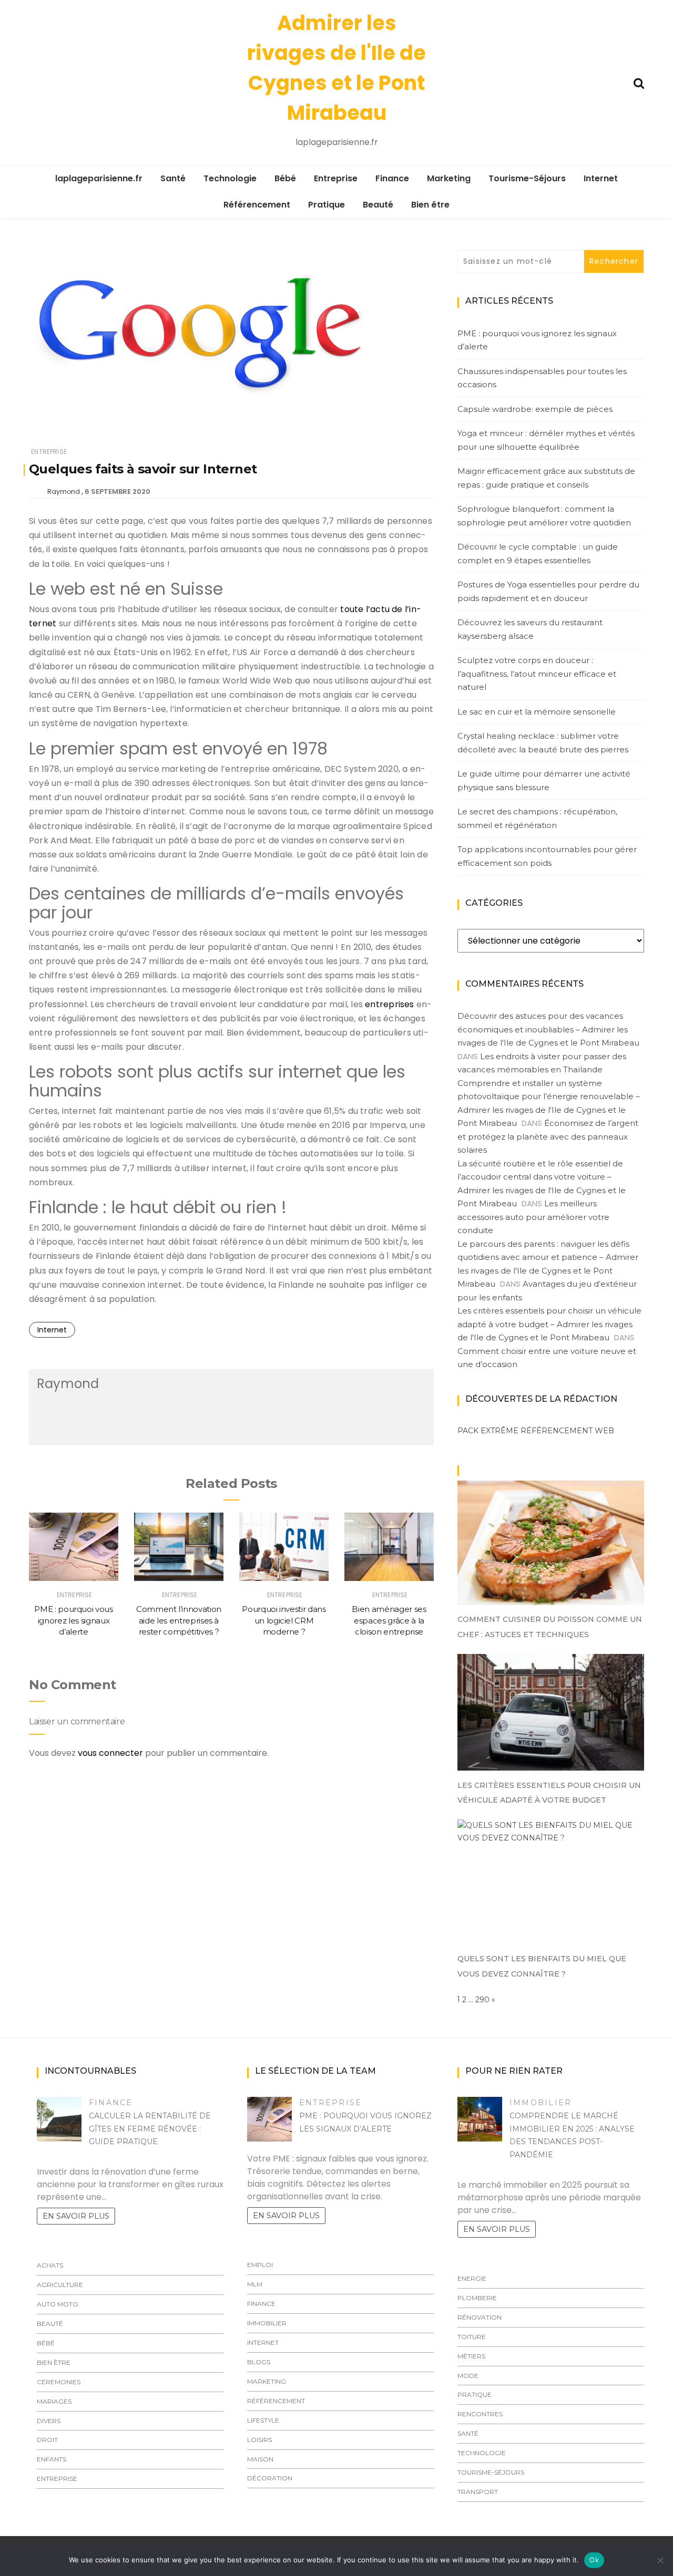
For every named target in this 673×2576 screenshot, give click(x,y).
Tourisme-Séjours (527, 178)
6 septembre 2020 (118, 492)
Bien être (430, 205)
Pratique (327, 205)
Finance (392, 178)
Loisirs (259, 2440)
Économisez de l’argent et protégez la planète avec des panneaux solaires (548, 1136)
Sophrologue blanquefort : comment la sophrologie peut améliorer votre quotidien (544, 516)
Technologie (230, 178)
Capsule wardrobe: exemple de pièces (535, 409)
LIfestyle (263, 2420)
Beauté (378, 205)
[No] (660, 2560)
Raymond (64, 492)
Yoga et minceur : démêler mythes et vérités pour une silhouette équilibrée (546, 440)
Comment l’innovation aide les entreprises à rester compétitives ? (179, 1620)
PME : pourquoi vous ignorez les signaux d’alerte (73, 1620)
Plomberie (477, 2298)
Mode (468, 2376)
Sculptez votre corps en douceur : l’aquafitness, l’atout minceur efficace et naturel (537, 674)
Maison (260, 2459)
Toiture (472, 2337)
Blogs (259, 2362)
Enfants (52, 2459)
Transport (478, 2492)
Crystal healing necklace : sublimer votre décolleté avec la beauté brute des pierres (543, 743)
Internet (601, 178)
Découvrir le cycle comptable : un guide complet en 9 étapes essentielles (538, 554)
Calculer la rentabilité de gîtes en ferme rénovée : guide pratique (150, 2129)
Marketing (449, 178)
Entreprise (336, 178)
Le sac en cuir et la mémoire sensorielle (537, 712)
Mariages (54, 2401)
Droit (47, 2440)
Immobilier (267, 2323)
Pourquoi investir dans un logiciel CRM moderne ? (284, 1620)
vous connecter (110, 1753)
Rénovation (480, 2317)
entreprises (389, 1004)
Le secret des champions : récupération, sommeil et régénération (537, 818)
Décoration (270, 2478)
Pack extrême (488, 1431)
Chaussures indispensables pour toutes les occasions (542, 378)
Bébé (285, 178)
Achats (50, 2265)
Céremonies (59, 2382)
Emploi (260, 2265)
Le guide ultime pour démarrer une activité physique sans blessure (544, 780)
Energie (472, 2278)
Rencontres (480, 2414)
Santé (173, 178)
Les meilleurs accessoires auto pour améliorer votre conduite (533, 1217)
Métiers (471, 2356)
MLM (255, 2284)
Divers (49, 2421)
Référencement (257, 205)
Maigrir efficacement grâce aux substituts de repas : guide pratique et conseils (546, 478)
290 (482, 2000)
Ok (594, 2560)
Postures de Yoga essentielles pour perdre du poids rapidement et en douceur (548, 591)
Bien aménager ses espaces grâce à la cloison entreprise (389, 1620)
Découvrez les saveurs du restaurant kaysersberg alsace (530, 629)
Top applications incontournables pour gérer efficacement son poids (547, 856)
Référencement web (567, 1431)
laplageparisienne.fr (99, 178)
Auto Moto (58, 2304)
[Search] (639, 82)
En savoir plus (76, 2216)
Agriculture (60, 2285)
